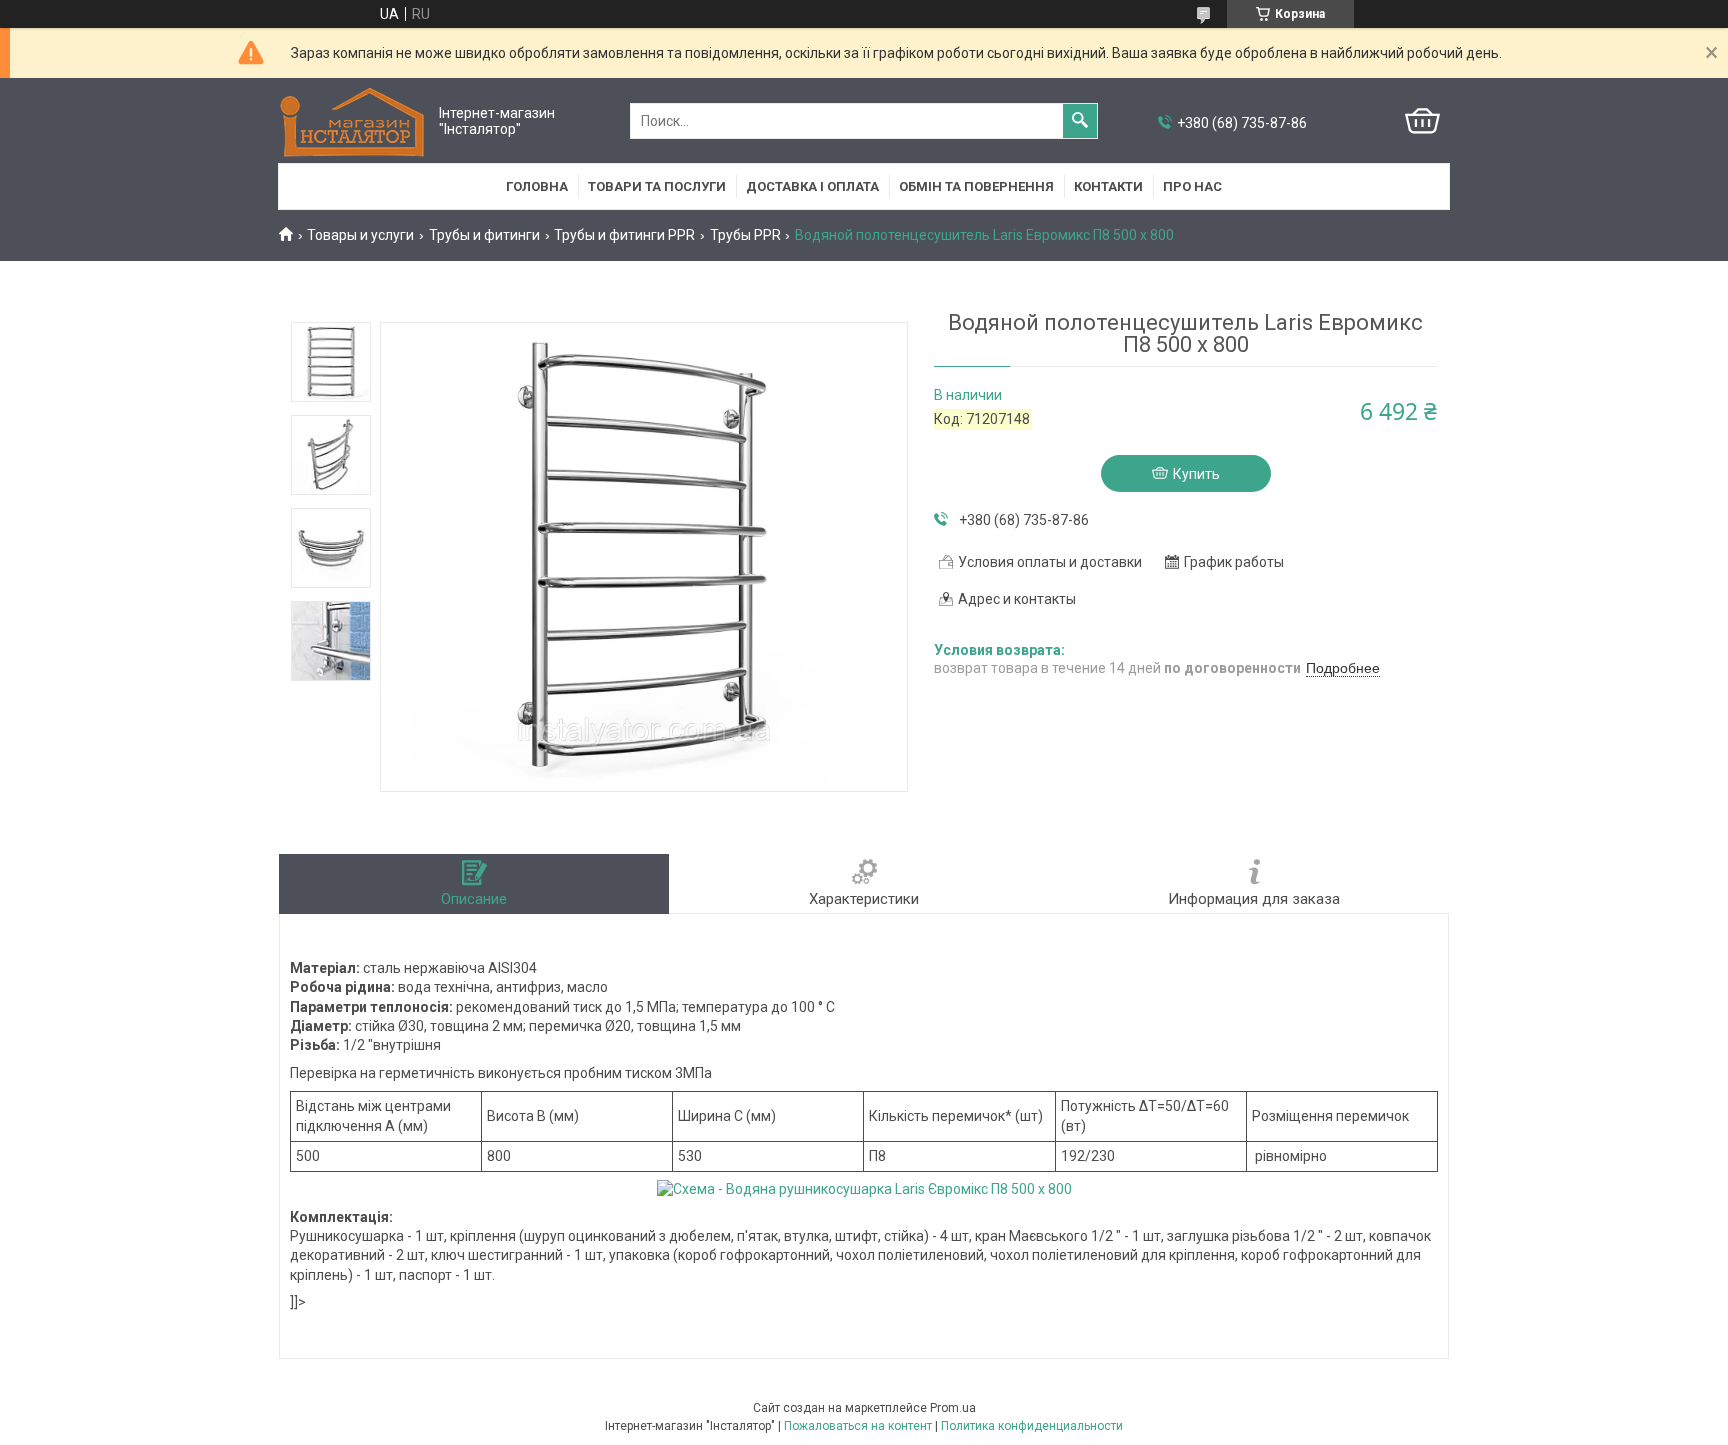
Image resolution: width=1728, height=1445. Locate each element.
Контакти (1108, 186)
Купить (1196, 474)
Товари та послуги (657, 186)
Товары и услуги (360, 235)
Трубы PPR (745, 235)
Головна (537, 186)
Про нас (1192, 186)
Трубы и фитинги (484, 235)
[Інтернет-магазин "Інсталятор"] (354, 121)
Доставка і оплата (812, 186)
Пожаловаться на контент (858, 1426)
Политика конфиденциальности (1032, 1426)
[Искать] (1080, 121)
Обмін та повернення (976, 186)
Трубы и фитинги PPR (624, 235)
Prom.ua (953, 1408)
